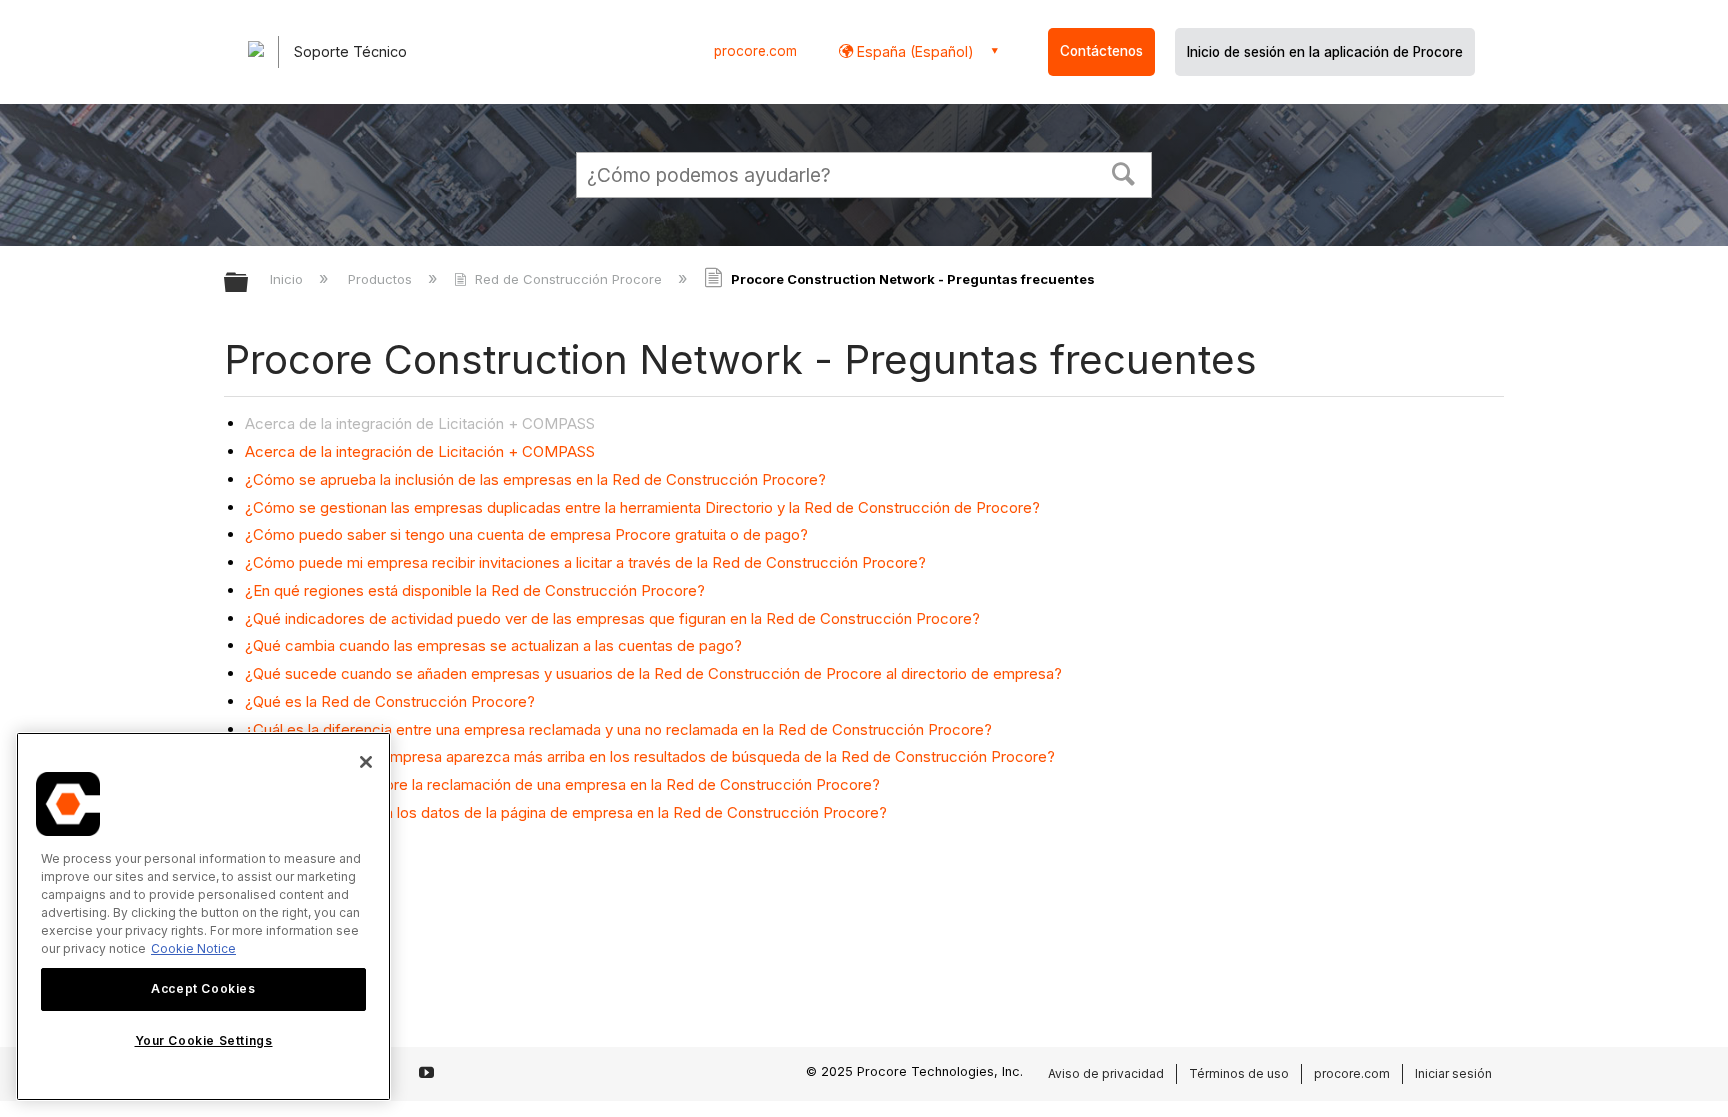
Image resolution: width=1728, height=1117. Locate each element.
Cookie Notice (193, 948)
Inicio (288, 279)
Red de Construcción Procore (568, 279)
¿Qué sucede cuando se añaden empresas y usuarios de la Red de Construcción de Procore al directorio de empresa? (653, 673)
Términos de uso (1239, 1073)
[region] (203, 916)
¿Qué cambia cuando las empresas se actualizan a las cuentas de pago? (493, 645)
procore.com (755, 51)
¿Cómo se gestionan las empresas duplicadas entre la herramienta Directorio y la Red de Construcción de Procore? (642, 507)
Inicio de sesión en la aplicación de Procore (1325, 52)
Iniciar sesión (1453, 1073)
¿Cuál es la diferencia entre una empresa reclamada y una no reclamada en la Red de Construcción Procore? (618, 729)
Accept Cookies (203, 988)
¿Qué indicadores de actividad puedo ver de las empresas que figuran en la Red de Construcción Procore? (612, 618)
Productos (382, 279)
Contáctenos (1101, 51)
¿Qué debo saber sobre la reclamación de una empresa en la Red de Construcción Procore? (562, 784)
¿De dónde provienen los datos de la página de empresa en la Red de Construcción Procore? (566, 812)
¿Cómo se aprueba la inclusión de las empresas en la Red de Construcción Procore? (535, 479)
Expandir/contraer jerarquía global (249, 283)
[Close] (366, 762)
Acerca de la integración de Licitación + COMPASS (420, 451)
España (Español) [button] (913, 51)
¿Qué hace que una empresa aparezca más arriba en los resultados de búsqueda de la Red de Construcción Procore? (650, 756)
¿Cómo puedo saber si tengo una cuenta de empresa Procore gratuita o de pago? (526, 534)
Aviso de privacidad (1106, 1073)
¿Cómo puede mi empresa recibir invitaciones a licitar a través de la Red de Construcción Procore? (585, 562)
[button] (1124, 172)
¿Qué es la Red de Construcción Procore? (390, 701)
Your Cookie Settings (204, 1040)
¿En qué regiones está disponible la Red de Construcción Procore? (475, 590)
